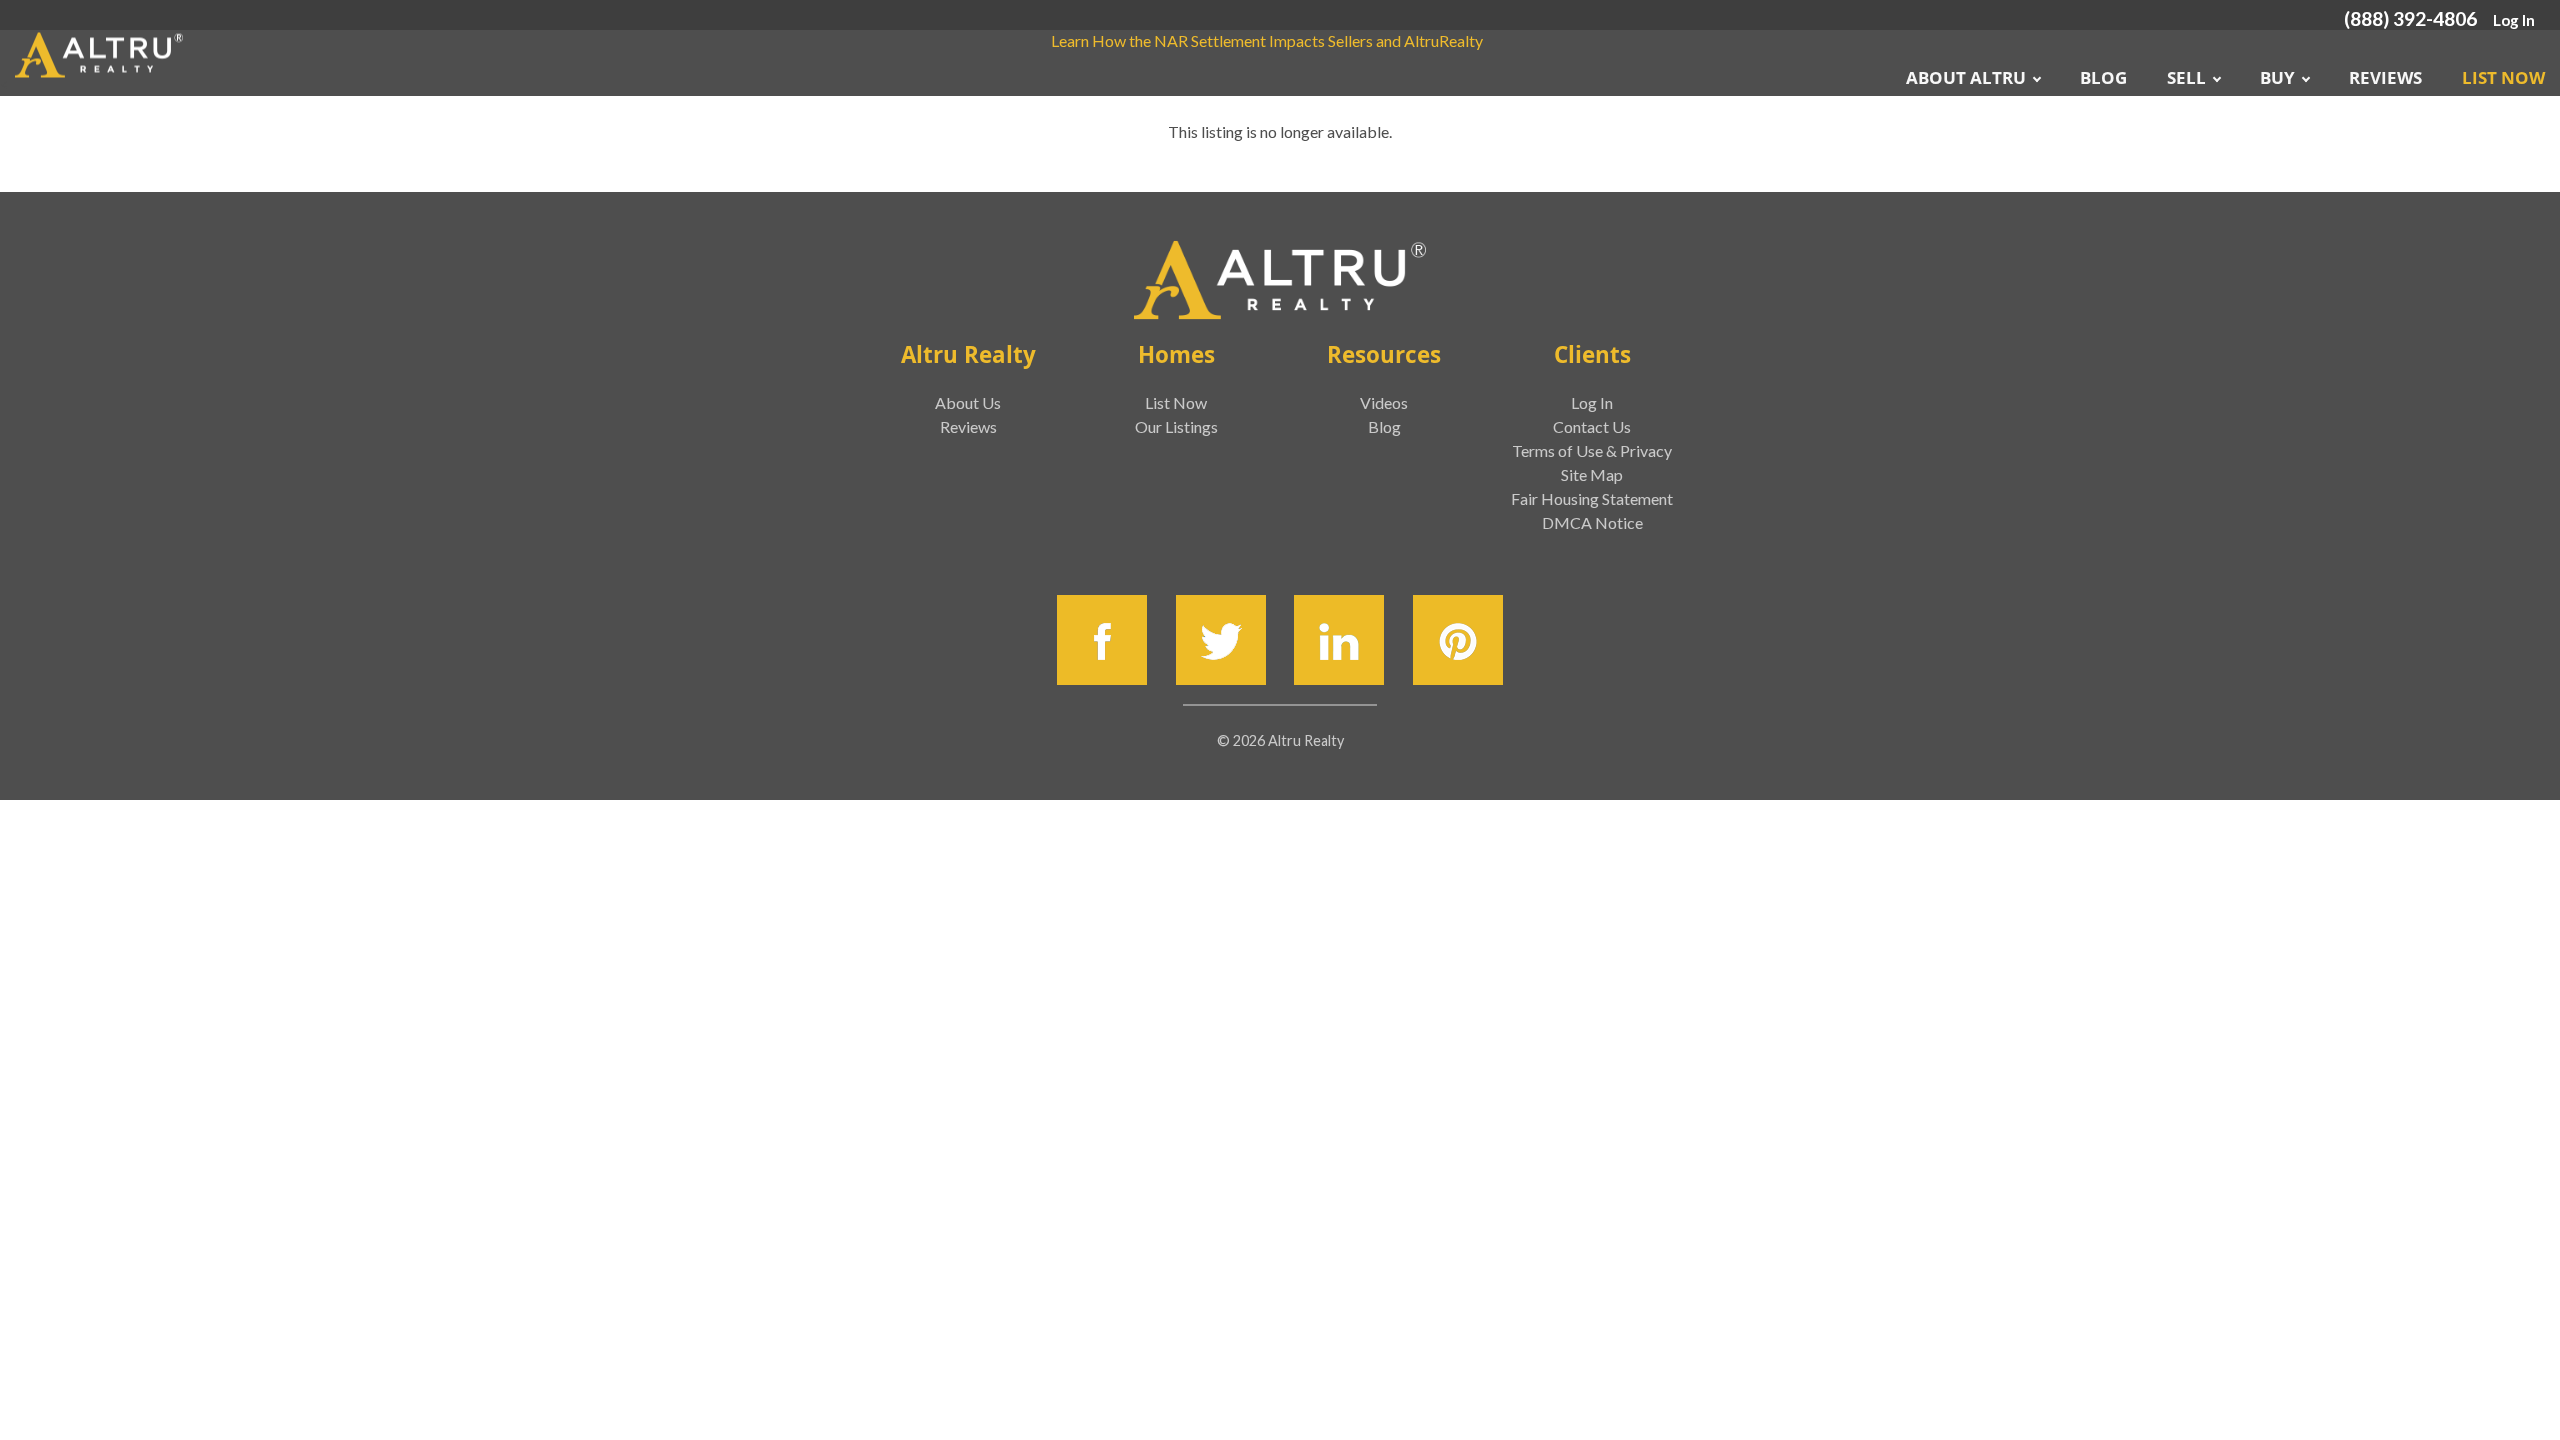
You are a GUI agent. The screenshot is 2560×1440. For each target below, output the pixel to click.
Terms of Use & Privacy (1592, 450)
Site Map (1592, 474)
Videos (1384, 402)
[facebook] (1102, 640)
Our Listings (1176, 426)
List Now (2503, 77)
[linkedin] (1339, 640)
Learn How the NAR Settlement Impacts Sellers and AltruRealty (1267, 40)
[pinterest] (1458, 640)
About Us (968, 402)
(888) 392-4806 (2410, 18)
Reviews (2385, 77)
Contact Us (1592, 426)
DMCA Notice (1592, 522)
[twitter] (1221, 640)
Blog (2103, 77)
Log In (2514, 20)
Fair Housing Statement (1592, 498)
